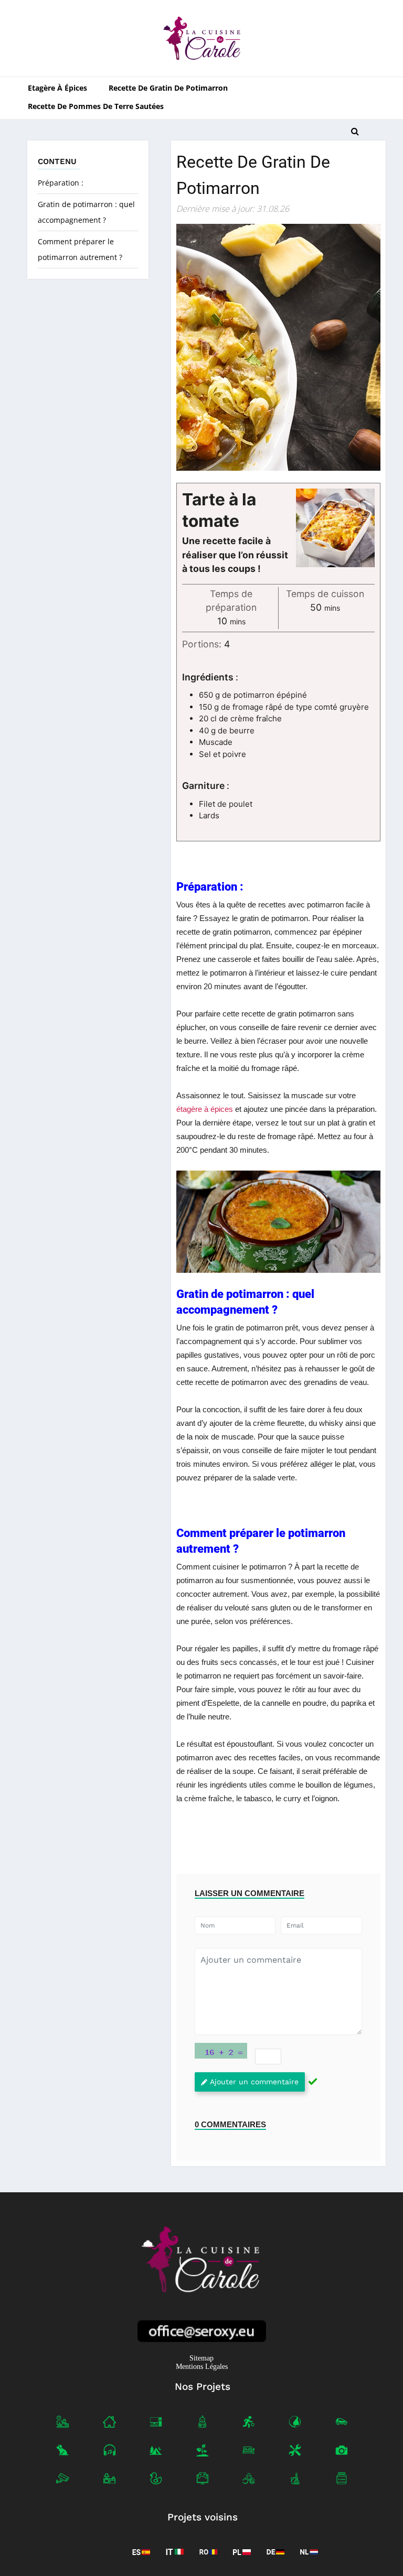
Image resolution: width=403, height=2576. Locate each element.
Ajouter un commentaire (254, 2082)
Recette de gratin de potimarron (168, 88)
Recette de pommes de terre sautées (96, 106)
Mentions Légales (202, 2366)
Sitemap (201, 2358)
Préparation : (61, 183)
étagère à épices (206, 1109)
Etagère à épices (57, 88)
